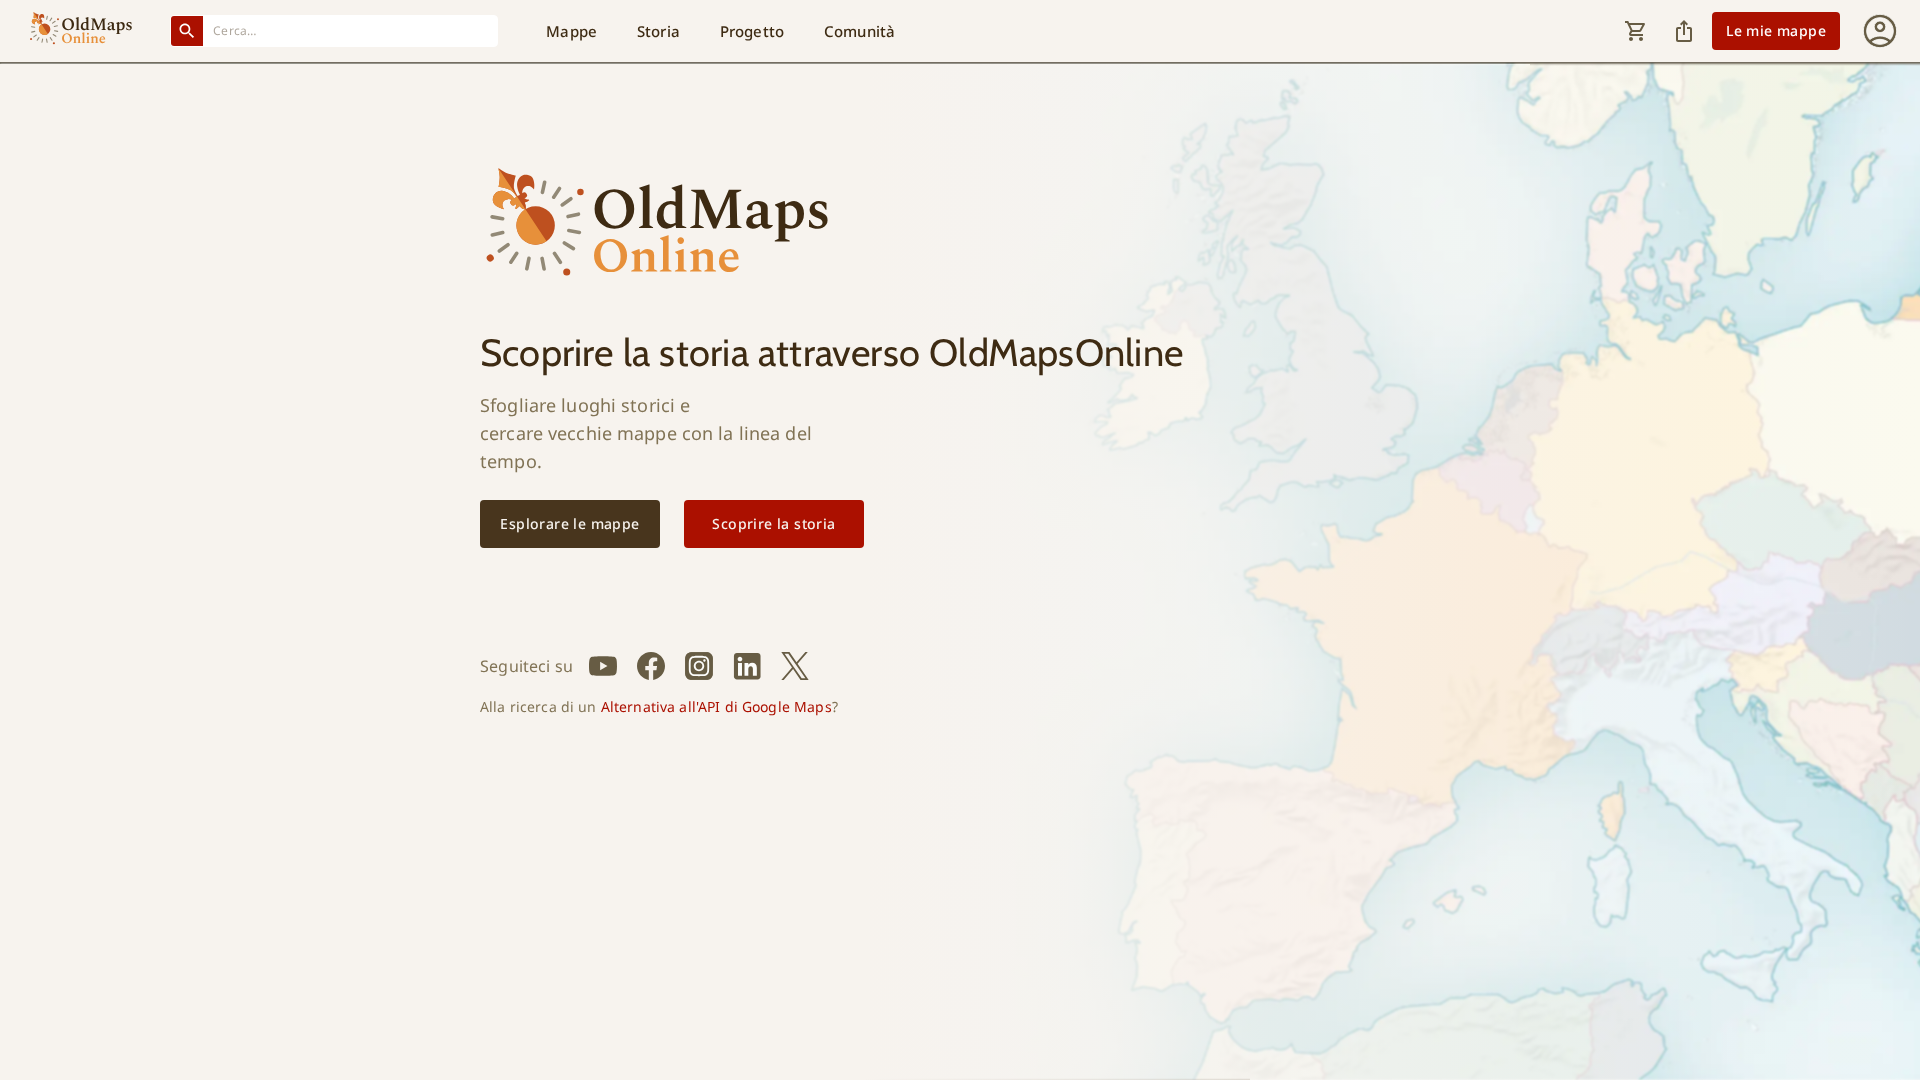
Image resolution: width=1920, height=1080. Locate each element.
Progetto (752, 31)
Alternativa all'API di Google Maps (716, 706)
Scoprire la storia (773, 523)
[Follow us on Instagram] (699, 666)
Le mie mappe (1776, 30)
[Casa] (81, 31)
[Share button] (1684, 31)
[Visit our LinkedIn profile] (747, 666)
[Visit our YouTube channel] (603, 666)
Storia (658, 31)
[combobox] (351, 30)
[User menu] (1880, 31)
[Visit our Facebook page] (651, 666)
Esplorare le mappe (569, 523)
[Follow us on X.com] (795, 666)
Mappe (571, 31)
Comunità (859, 31)
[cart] (1636, 31)
